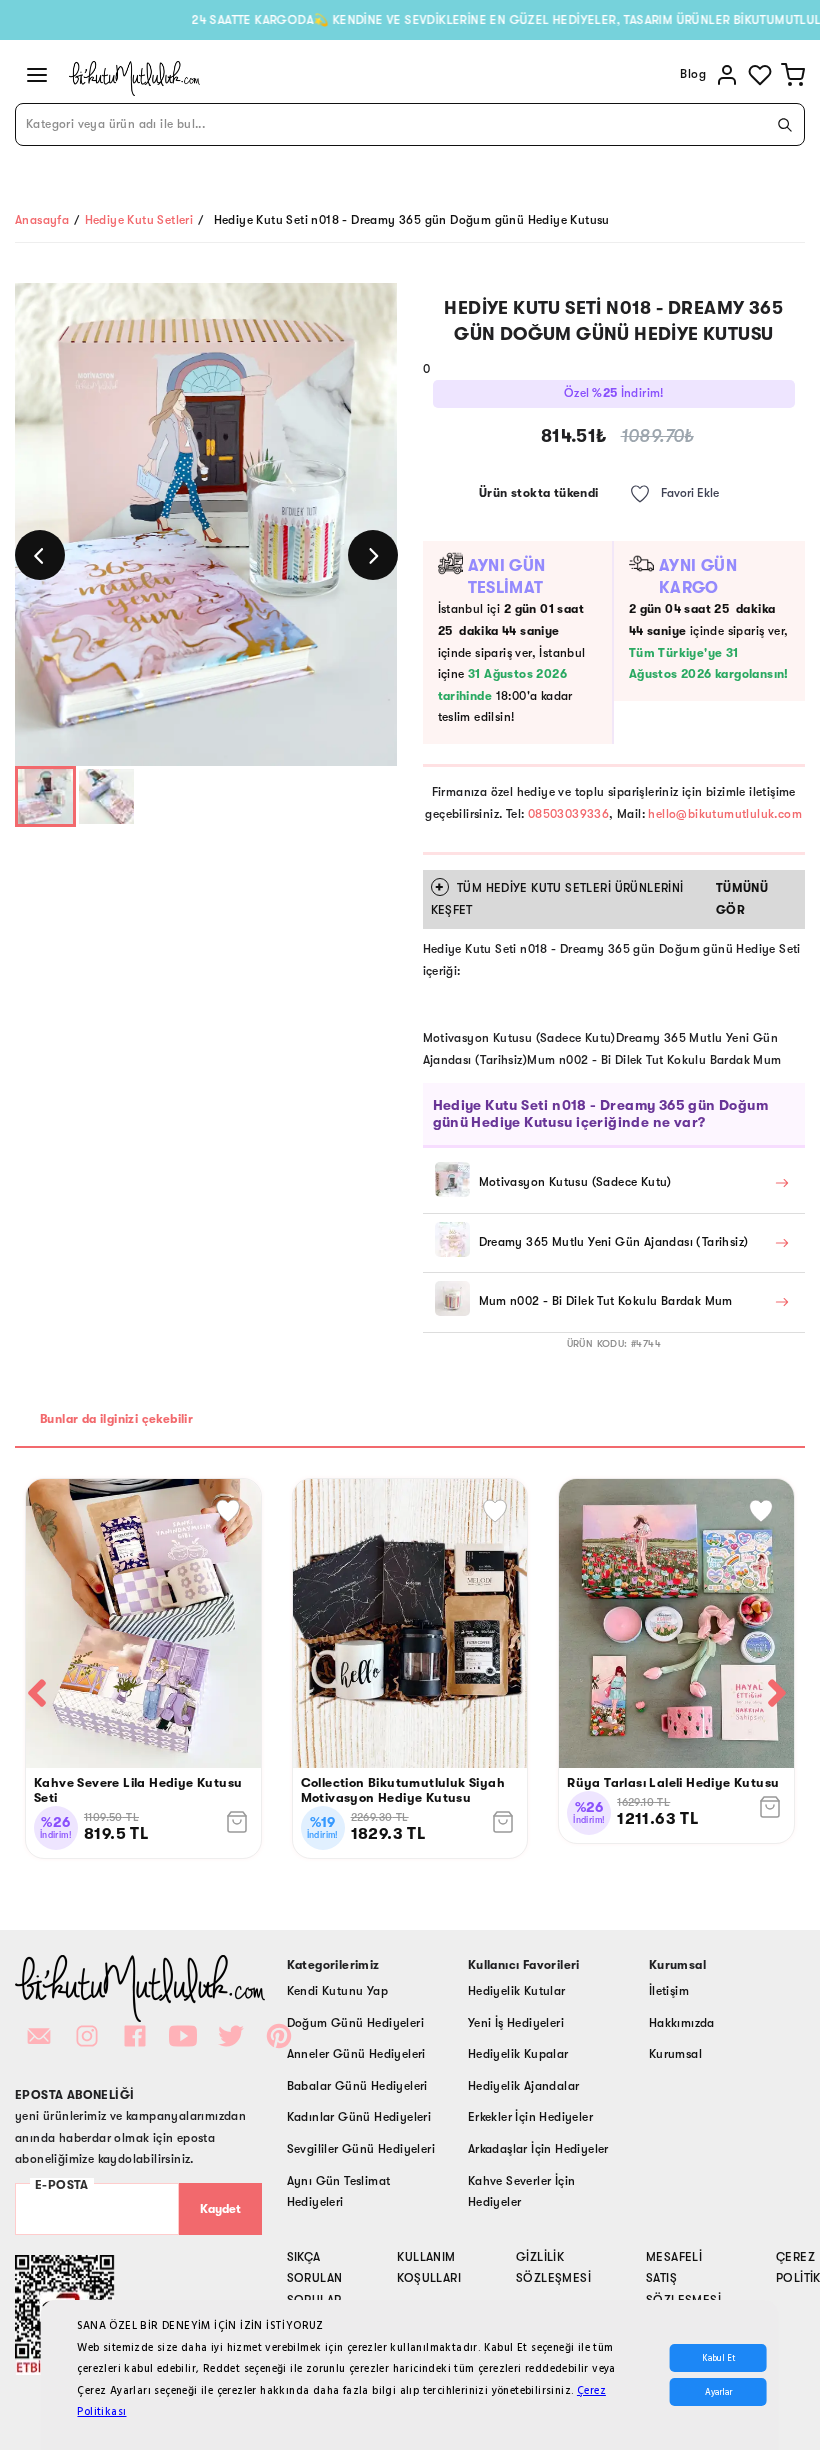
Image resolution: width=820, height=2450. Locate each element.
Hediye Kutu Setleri (139, 220)
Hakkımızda (682, 2023)
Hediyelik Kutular (517, 1991)
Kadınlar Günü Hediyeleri (359, 2117)
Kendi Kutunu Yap (337, 1991)
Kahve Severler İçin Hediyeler (522, 2192)
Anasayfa (42, 220)
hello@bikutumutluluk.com (725, 814)
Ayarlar (718, 2392)
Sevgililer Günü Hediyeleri (361, 2149)
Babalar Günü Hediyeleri (357, 2086)
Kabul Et (718, 2358)
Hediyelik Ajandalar (524, 2086)
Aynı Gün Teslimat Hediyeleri (339, 2192)
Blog (693, 74)
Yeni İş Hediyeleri (516, 2023)
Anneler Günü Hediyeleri (356, 2054)
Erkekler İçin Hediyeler (530, 2117)
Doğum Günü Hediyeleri (355, 2023)
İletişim (669, 1991)
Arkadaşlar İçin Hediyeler (538, 2149)
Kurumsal (675, 2054)
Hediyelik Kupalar (518, 2054)
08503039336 (568, 814)
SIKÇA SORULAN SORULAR (315, 2278)
